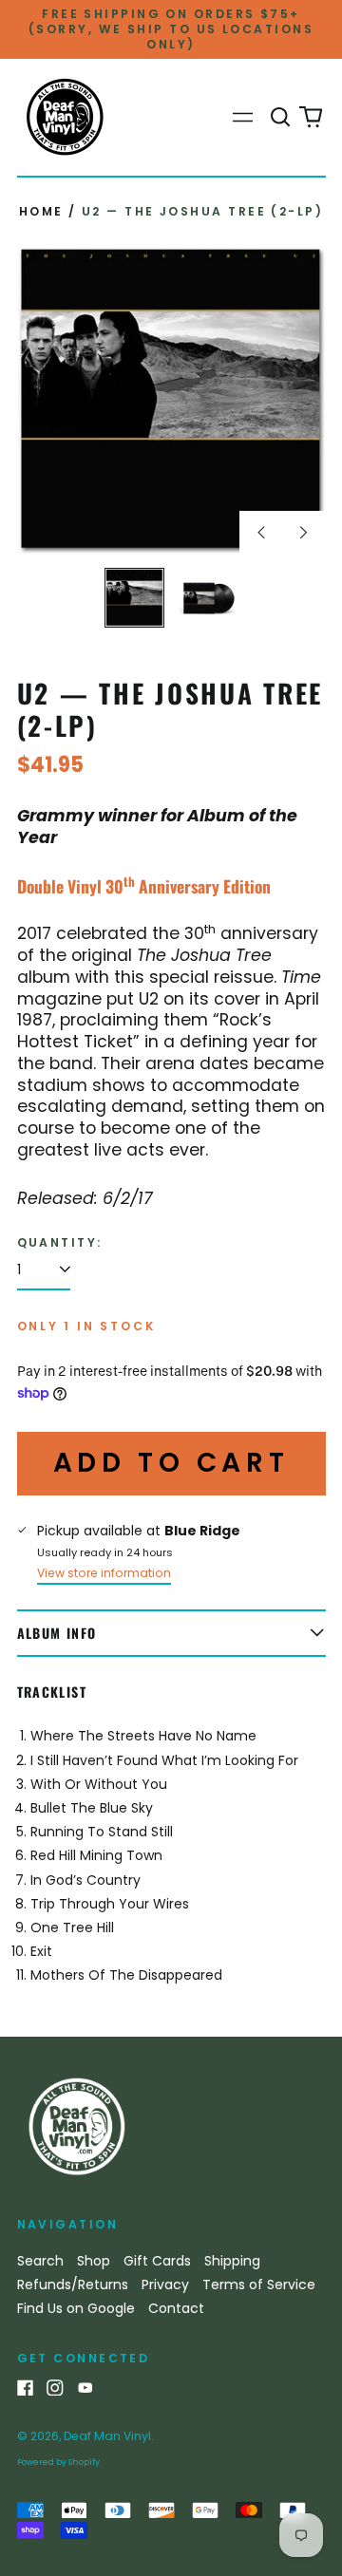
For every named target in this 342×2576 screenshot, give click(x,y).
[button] (281, 118)
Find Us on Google (76, 2308)
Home (41, 211)
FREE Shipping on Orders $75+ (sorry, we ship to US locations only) (171, 29)
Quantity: (60, 1243)
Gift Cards (157, 2261)
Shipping (232, 2261)
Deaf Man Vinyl (107, 2436)
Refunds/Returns (73, 2285)
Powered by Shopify (58, 2462)
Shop (94, 2261)
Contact (176, 2308)
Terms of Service (259, 2285)
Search (40, 2261)
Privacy (165, 2285)
